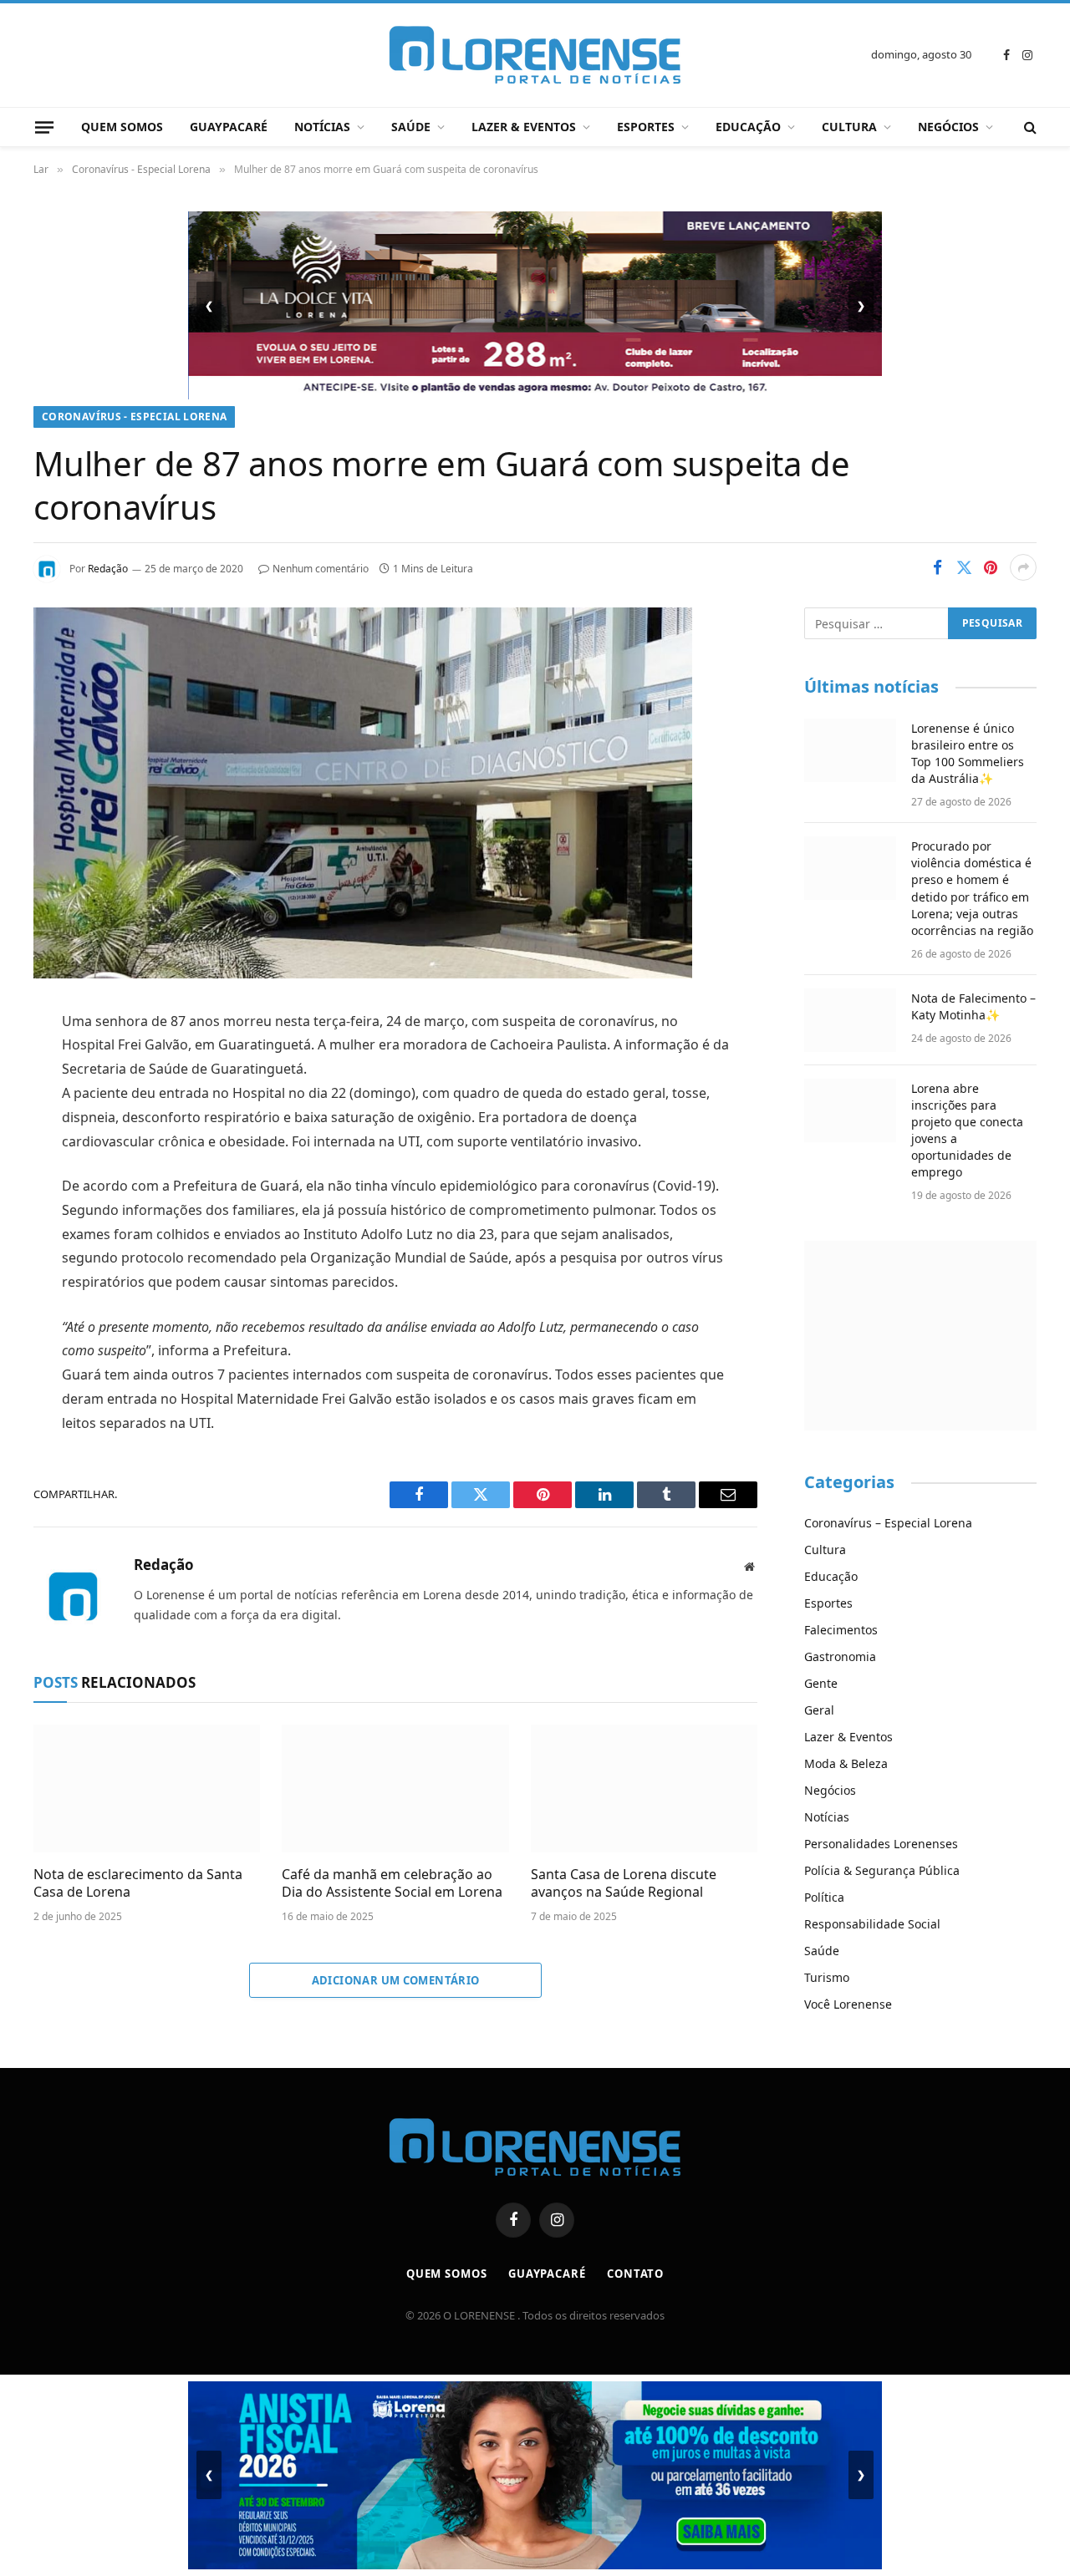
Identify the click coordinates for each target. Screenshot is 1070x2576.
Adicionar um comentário (396, 1980)
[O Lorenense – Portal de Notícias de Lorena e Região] (535, 55)
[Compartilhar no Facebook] (937, 567)
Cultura (849, 127)
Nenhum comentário (321, 569)
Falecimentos (841, 1630)
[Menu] (44, 127)
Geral (819, 1710)
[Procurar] (1029, 127)
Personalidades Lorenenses (881, 1844)
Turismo (827, 1977)
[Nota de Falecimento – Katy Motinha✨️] (850, 1020)
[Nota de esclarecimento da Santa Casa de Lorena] (147, 1788)
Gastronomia (840, 1656)
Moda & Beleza (846, 1763)
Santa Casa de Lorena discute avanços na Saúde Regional (624, 1884)
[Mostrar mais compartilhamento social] (1023, 567)
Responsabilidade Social (872, 1924)
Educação (748, 127)
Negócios (948, 127)
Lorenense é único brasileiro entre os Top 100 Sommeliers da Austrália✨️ (968, 753)
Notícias (322, 127)
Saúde (411, 127)
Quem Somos (122, 127)
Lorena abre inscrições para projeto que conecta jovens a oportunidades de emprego (967, 1130)
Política (824, 1897)
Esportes (646, 127)
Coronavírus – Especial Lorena (888, 1523)
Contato (635, 2274)
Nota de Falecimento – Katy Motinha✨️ (973, 1006)
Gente (821, 1683)
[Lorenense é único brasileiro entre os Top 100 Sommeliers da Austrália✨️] (850, 750)
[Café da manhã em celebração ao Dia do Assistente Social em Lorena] (395, 1788)
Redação (108, 569)
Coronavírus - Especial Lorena (134, 417)
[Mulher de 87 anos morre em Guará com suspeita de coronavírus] (363, 974)
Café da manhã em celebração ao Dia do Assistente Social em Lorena (392, 1884)
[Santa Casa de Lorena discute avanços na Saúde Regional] (644, 1788)
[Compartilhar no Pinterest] (991, 567)
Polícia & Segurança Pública (882, 1870)
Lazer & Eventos (524, 127)
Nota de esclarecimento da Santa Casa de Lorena (138, 1884)
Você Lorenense (848, 2004)
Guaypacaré (229, 127)
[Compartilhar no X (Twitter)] (964, 567)
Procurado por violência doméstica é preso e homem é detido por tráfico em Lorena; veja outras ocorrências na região (972, 888)
